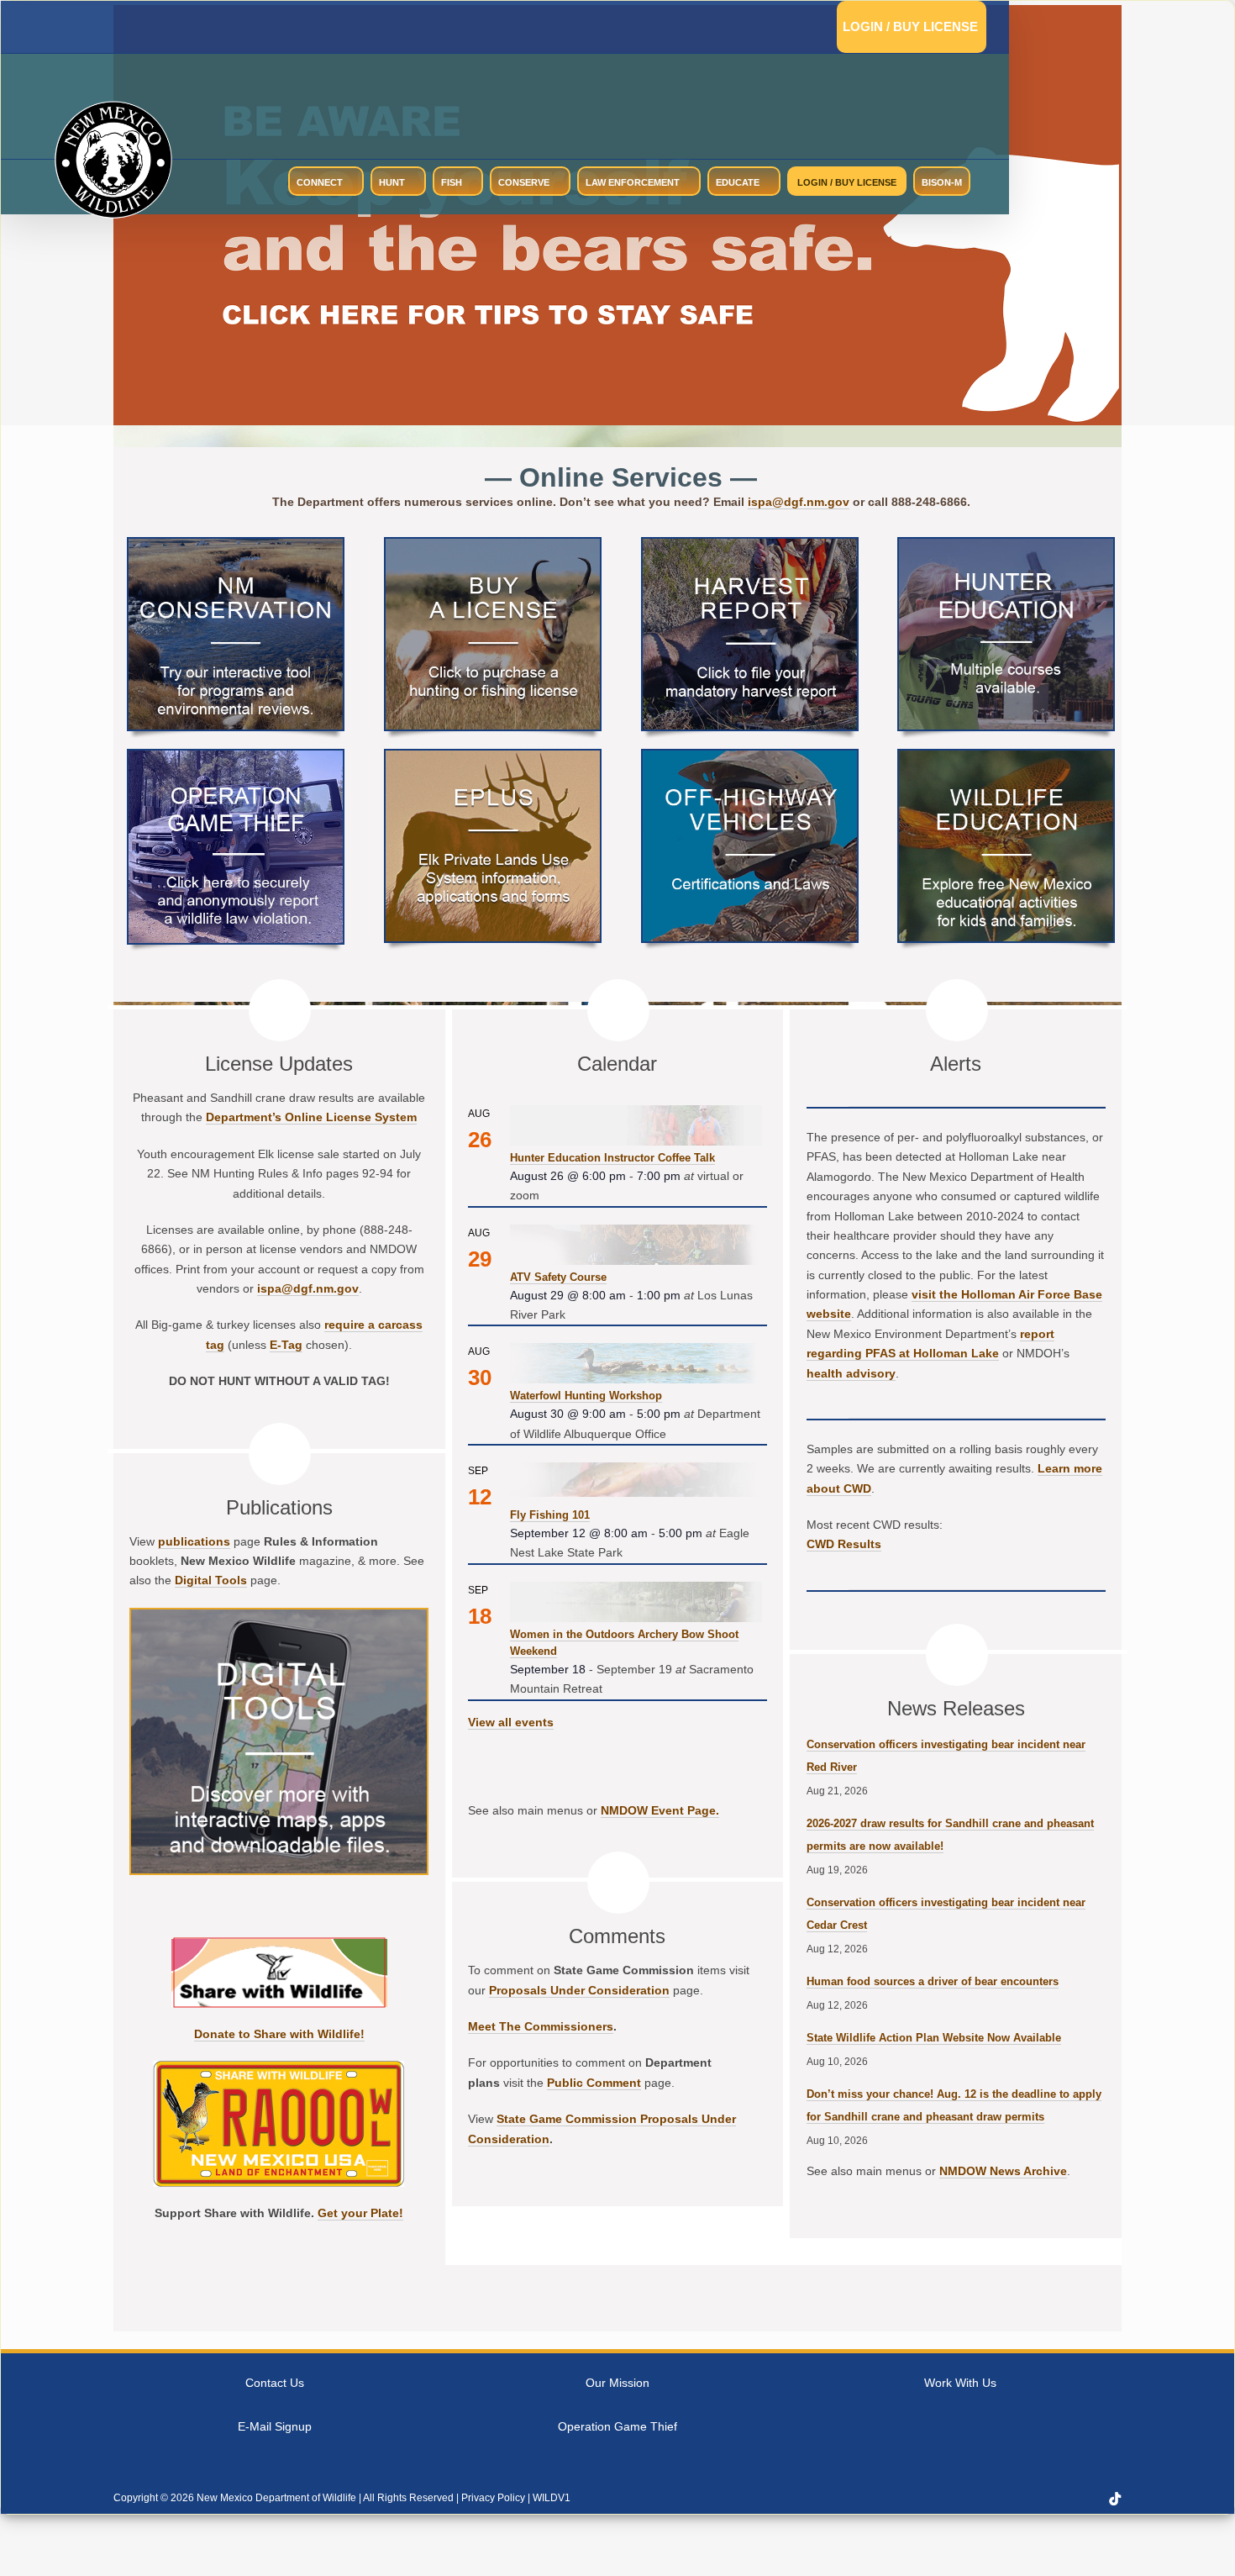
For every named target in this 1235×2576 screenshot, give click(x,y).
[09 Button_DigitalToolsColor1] (279, 1616)
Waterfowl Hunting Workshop (586, 1396)
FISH (452, 182)
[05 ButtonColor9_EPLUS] (493, 757)
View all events (511, 1722)
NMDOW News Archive (1003, 2171)
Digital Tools (211, 1580)
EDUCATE (738, 182)
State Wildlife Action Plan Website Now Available (934, 2038)
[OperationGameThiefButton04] (236, 757)
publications (194, 1541)
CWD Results (844, 1544)
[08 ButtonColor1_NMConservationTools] (236, 545)
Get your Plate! (360, 2213)
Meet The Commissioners (541, 2026)
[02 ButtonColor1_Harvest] (750, 545)
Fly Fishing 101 (550, 1515)
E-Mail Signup (275, 2426)
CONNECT (320, 182)
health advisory (851, 1373)
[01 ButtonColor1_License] (493, 545)
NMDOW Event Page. (660, 1810)
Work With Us (960, 2383)
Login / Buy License (910, 26)
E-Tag (286, 1345)
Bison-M (942, 182)
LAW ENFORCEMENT (633, 182)
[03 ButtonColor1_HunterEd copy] (1006, 545)
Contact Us (275, 2383)
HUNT (392, 182)
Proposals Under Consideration (579, 1990)
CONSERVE (524, 182)
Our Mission (617, 2383)
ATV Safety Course (558, 1277)
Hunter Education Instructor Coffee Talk (612, 1158)
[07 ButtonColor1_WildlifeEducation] (1006, 757)
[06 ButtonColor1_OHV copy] (750, 757)
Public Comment (594, 2083)
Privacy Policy (493, 2498)
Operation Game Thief (617, 2426)
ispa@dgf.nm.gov (799, 502)
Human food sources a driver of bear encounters (933, 1981)
